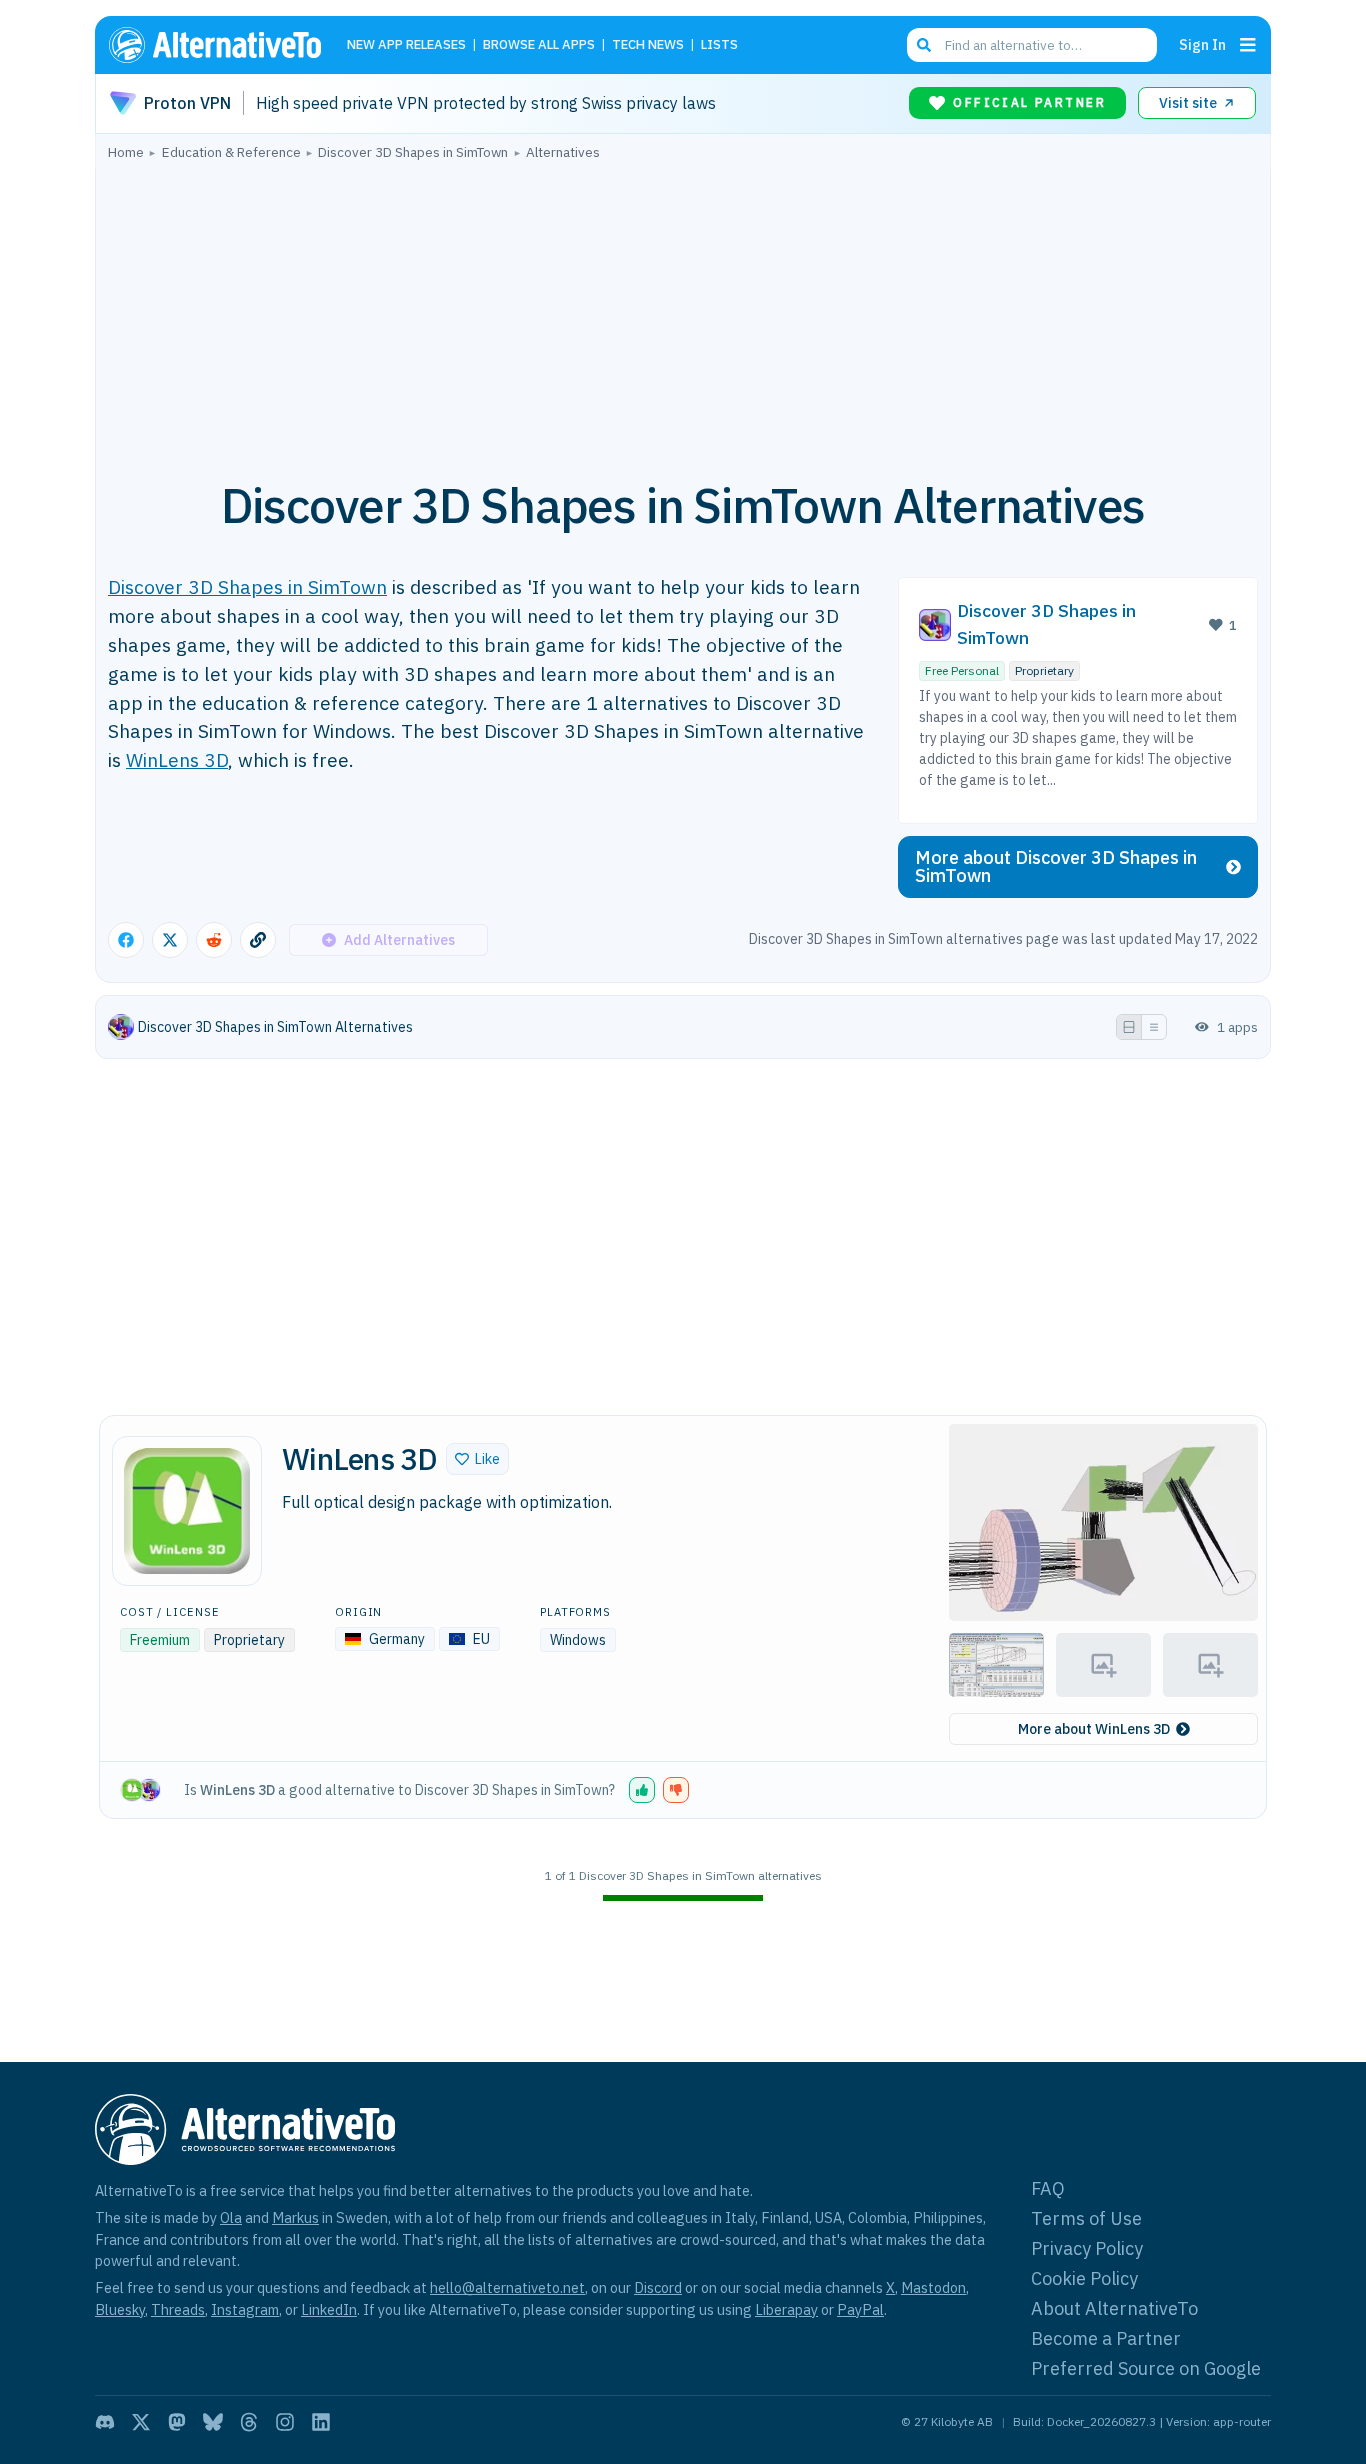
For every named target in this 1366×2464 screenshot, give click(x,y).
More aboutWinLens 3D (1094, 1729)
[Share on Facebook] (126, 940)
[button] (477, 1459)
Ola (231, 2217)
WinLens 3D (177, 759)
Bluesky (120, 2309)
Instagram (245, 2309)
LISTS (719, 45)
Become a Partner (1106, 2338)
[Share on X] (170, 940)
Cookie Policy (1084, 2278)
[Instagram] (285, 2422)
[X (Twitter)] (141, 2422)
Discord (658, 2287)
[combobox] (1032, 45)
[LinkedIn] (321, 2422)
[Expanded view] (1129, 1027)
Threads (178, 2309)
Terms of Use (1086, 2218)
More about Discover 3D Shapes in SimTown (1056, 866)
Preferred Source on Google (1146, 2368)
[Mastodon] (177, 2422)
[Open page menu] (1248, 45)
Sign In (1202, 44)
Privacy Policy (1087, 2248)
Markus (295, 2217)
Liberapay (786, 2309)
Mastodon (933, 2287)
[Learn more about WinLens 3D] (187, 1511)
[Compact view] (1154, 1027)
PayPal (860, 2309)
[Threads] (249, 2422)
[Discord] (105, 2422)
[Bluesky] (213, 2422)
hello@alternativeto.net (507, 2287)
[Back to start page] (224, 45)
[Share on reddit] (214, 940)
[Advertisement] (683, 309)
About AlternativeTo (1114, 2308)
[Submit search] (924, 45)
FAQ (1048, 2188)
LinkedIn (329, 2309)
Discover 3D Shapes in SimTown (247, 586)
